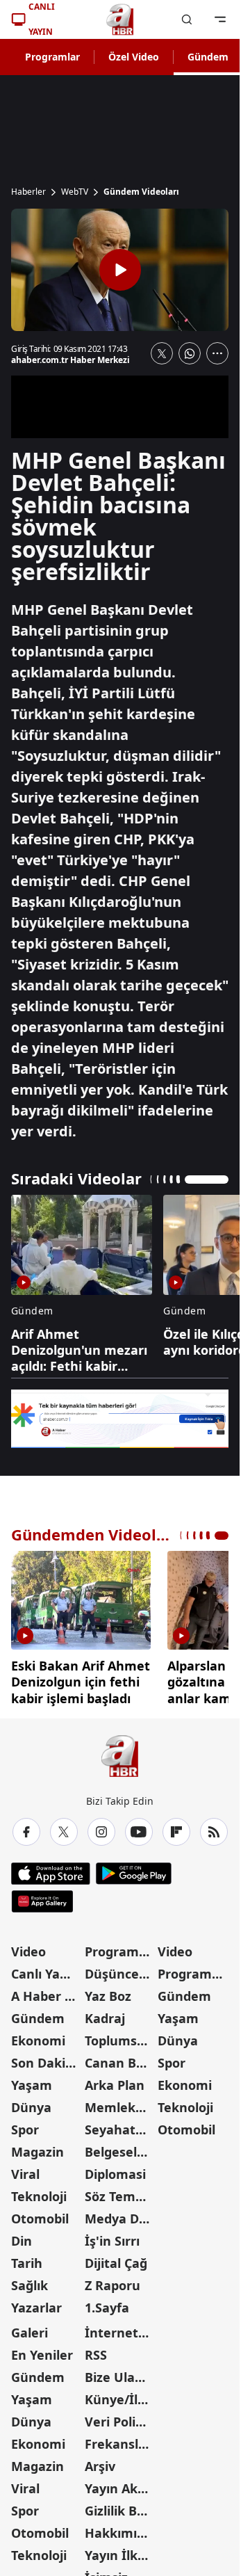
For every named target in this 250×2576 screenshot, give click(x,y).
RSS (96, 2355)
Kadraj (105, 2018)
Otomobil (40, 2219)
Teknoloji (39, 2196)
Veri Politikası (120, 2422)
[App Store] (51, 1874)
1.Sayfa (107, 2308)
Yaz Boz (108, 1996)
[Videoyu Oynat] (120, 270)
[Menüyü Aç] (220, 19)
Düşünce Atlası (120, 1974)
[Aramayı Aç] (187, 19)
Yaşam (32, 2085)
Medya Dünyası (120, 2219)
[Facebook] (26, 1832)
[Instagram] (101, 1832)
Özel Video (134, 57)
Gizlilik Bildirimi (120, 2511)
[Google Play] (134, 1874)
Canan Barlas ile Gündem (120, 2063)
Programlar (52, 57)
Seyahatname (120, 2130)
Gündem (208, 57)
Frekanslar (118, 2444)
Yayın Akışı (118, 2488)
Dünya (31, 2107)
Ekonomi (38, 2040)
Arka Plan (115, 2085)
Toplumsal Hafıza (120, 2040)
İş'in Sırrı (112, 2241)
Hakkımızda (120, 2533)
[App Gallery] (42, 1901)
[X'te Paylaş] (162, 353)
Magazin (37, 2152)
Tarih (27, 2263)
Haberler (28, 192)
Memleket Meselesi (120, 2107)
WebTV (75, 192)
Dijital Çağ (116, 2263)
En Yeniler (42, 2355)
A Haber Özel (47, 1996)
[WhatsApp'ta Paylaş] (190, 353)
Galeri (30, 2333)
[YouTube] (139, 1832)
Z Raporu (112, 2285)
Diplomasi (115, 2174)
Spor (25, 2130)
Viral (25, 2174)
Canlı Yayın (45, 1974)
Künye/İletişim (120, 2399)
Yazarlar (36, 2308)
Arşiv (100, 2466)
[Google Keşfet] (120, 1419)
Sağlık (30, 2285)
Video (28, 1951)
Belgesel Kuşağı (120, 2152)
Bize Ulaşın (119, 2377)
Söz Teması (119, 2196)
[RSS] (214, 1832)
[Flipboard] (176, 1832)
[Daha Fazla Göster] (217, 353)
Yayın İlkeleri (120, 2555)
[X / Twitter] (64, 1832)
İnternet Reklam (120, 2333)
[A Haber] (120, 19)
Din (22, 2241)
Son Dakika (46, 2063)
